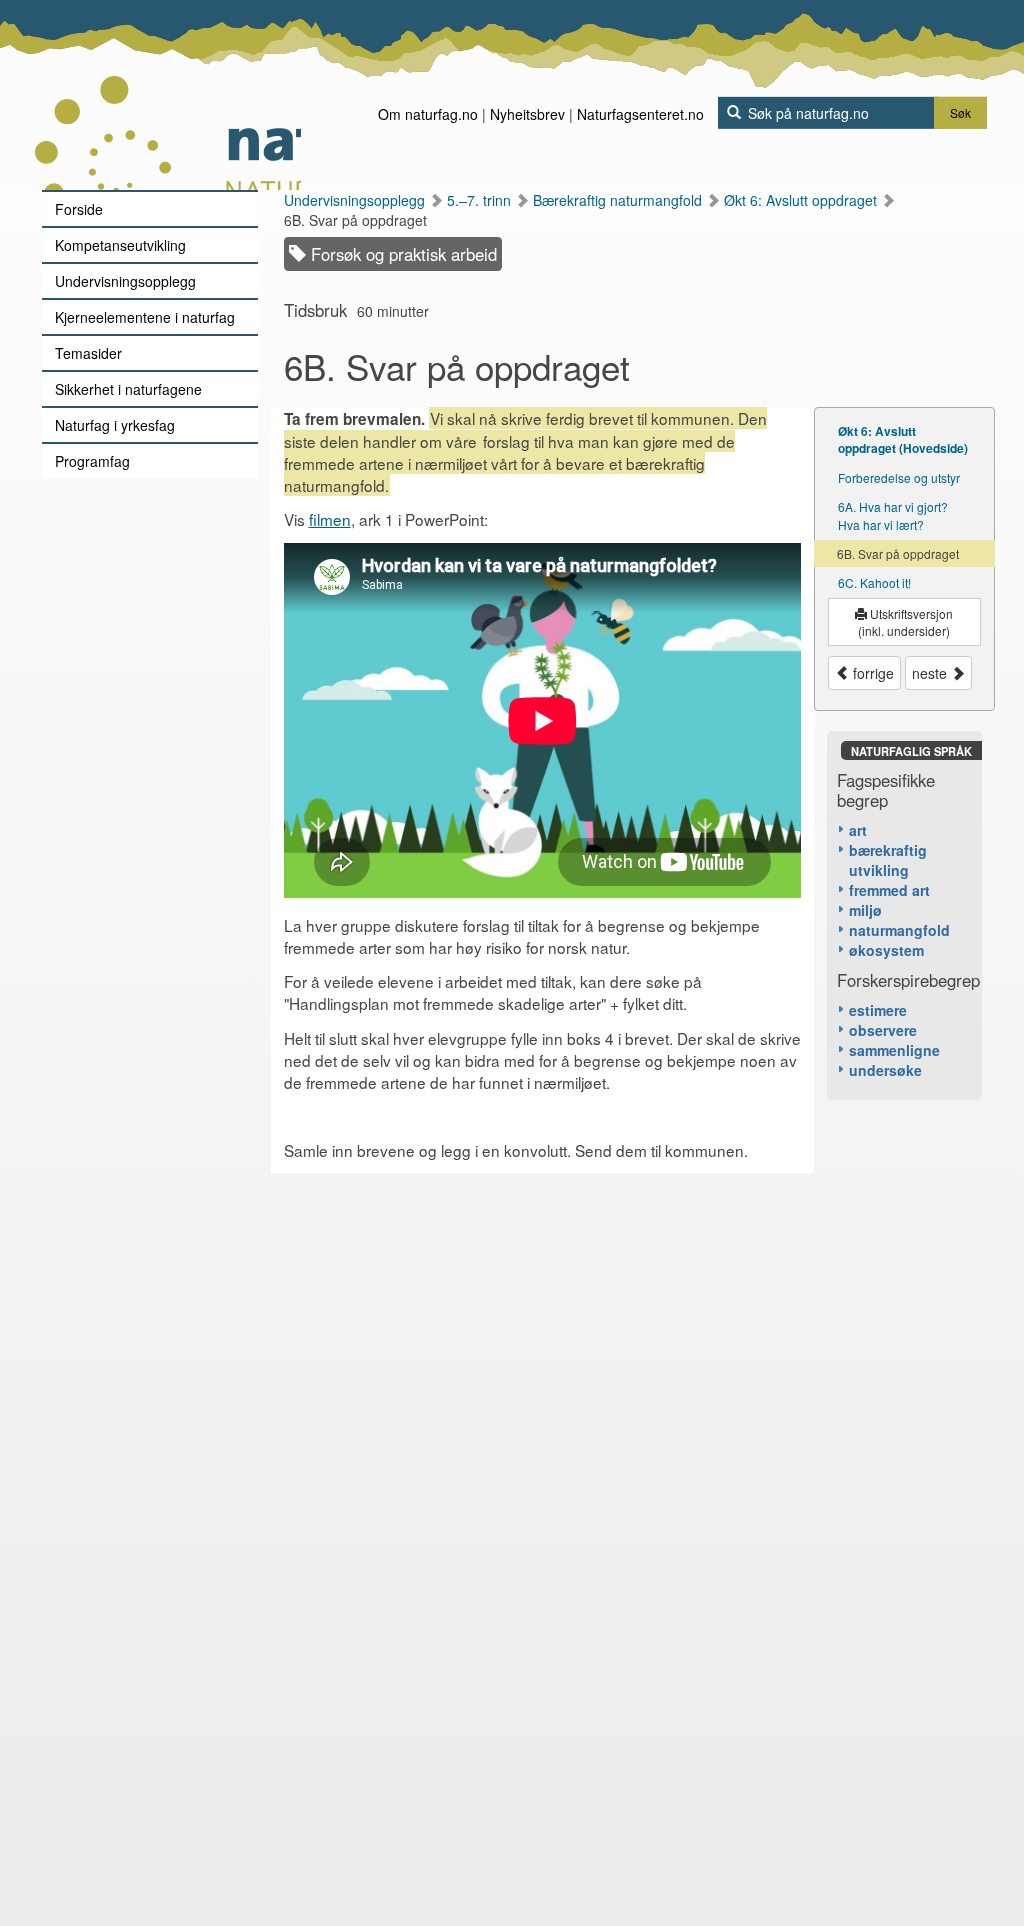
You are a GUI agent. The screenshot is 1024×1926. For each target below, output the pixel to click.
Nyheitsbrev (527, 114)
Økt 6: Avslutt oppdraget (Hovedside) (903, 439)
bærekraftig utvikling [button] (888, 860)
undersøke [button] (885, 1070)
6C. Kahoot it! (874, 582)
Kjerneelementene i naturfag (145, 317)
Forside (79, 209)
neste (931, 673)
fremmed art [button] (889, 890)
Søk (960, 112)
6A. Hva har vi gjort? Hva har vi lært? (893, 515)
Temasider (88, 353)
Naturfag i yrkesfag (115, 425)
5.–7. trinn (481, 200)
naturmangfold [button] (899, 930)
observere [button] (883, 1030)
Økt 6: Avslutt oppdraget (802, 200)
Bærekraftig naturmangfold (619, 200)
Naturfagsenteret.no (640, 114)
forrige (871, 673)
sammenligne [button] (894, 1050)
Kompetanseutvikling (120, 245)
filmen (330, 519)
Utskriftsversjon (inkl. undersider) (905, 622)
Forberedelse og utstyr (899, 477)
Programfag (92, 461)
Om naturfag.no (428, 114)
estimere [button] (878, 1010)
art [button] (858, 830)
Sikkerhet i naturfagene (128, 389)
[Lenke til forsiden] (167, 95)
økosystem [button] (886, 950)
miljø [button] (865, 910)
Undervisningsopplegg (125, 281)
